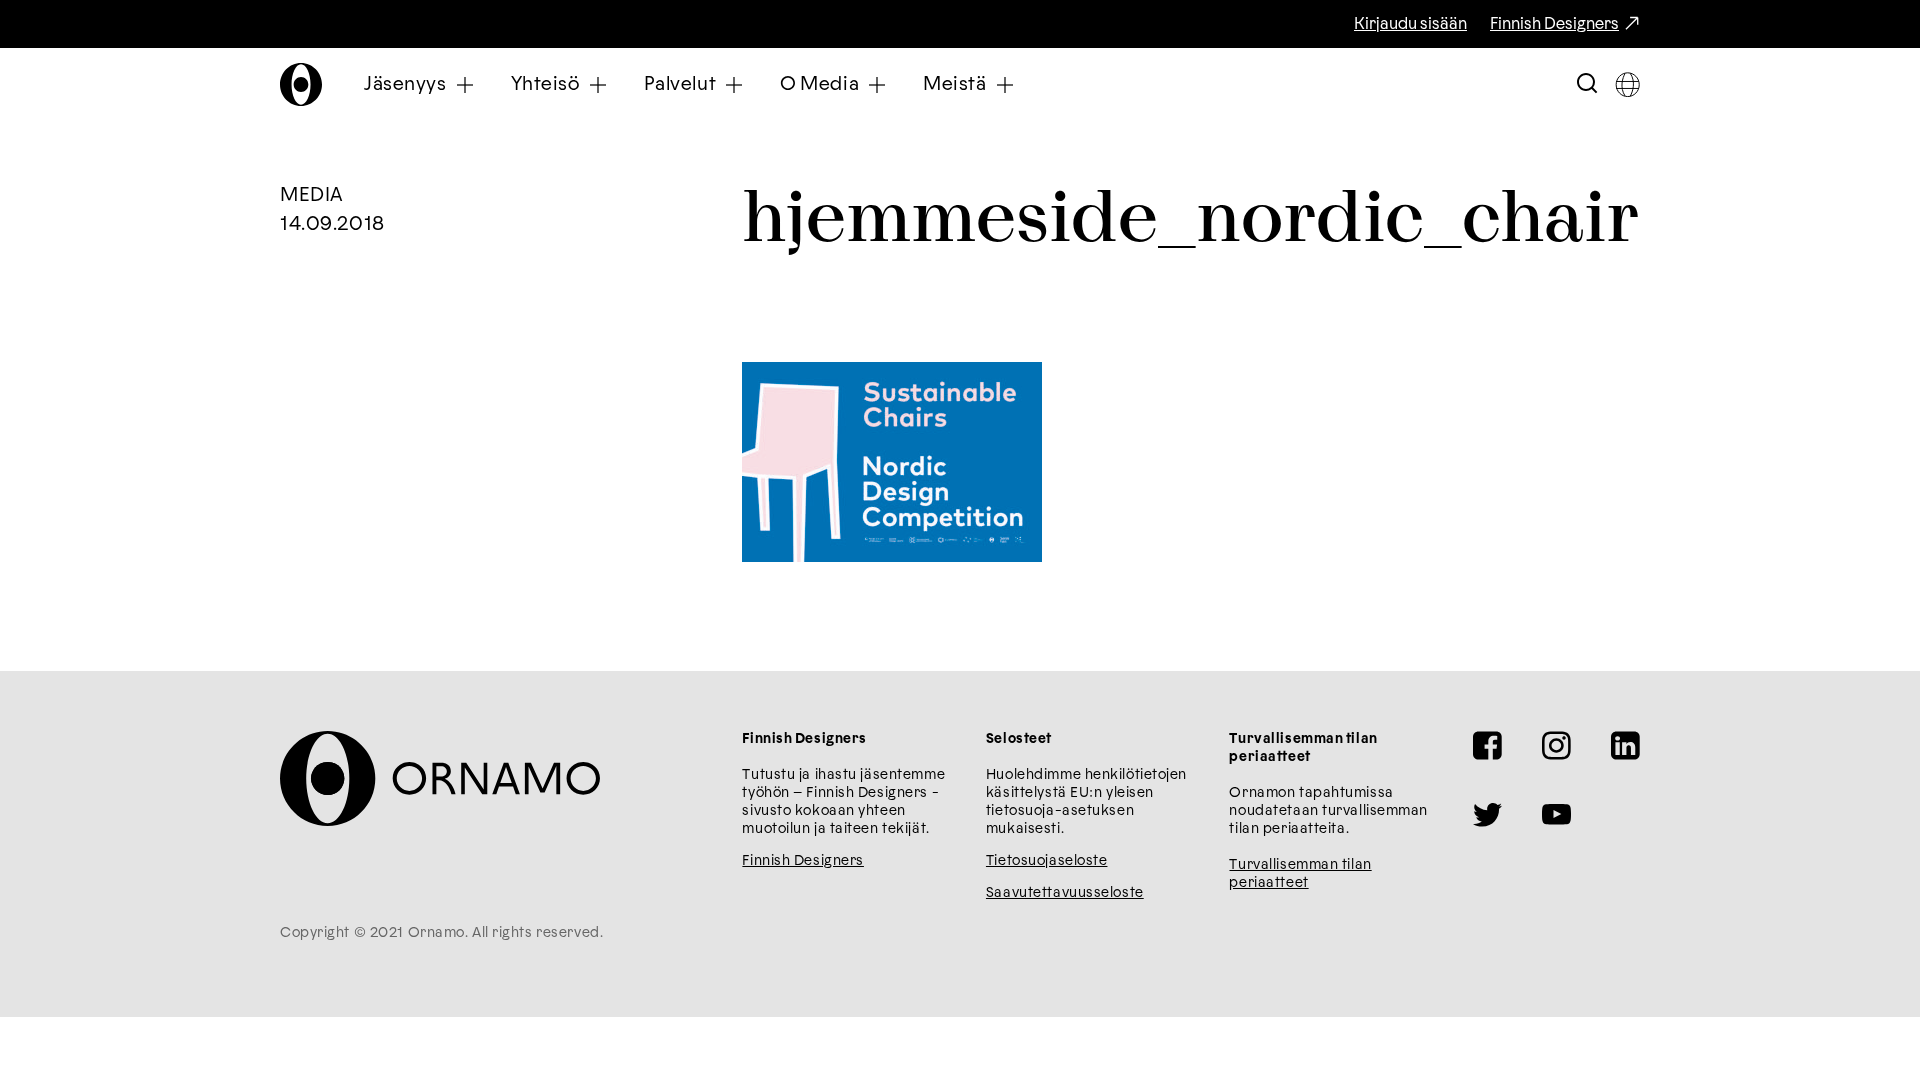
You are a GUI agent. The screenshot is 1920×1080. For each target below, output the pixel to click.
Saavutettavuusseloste (1065, 893)
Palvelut (680, 84)
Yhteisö (545, 84)
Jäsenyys (405, 84)
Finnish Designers (1554, 24)
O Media (819, 84)
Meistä (954, 84)
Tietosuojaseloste (1047, 861)
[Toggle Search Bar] (1587, 84)
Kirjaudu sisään (1410, 24)
